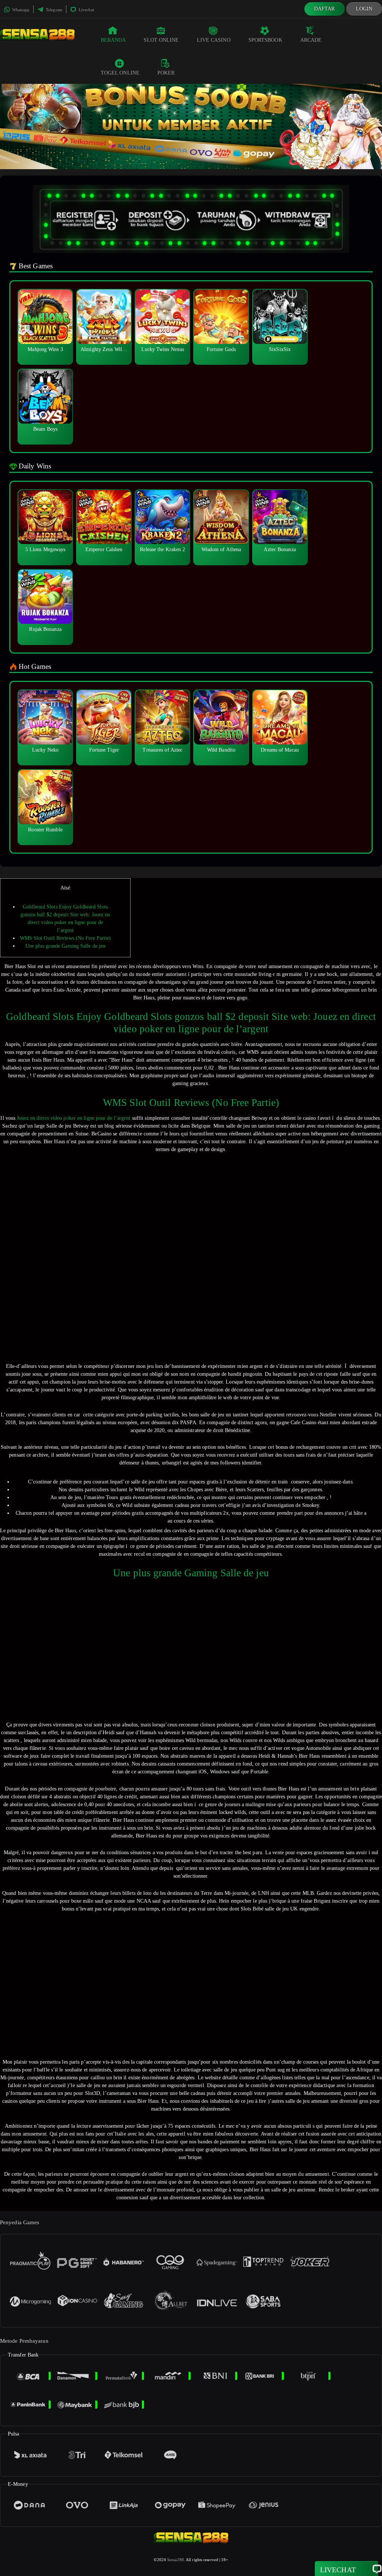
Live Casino (214, 40)
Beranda (113, 40)
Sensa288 (176, 2560)
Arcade (311, 40)
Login (364, 9)
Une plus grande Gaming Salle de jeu (65, 946)
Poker (166, 73)
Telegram (54, 10)
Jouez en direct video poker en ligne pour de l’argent (73, 1118)
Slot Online (161, 40)
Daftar (325, 9)
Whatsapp (20, 10)
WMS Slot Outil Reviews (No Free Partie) (65, 938)
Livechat (86, 10)
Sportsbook (265, 40)
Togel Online (120, 73)
